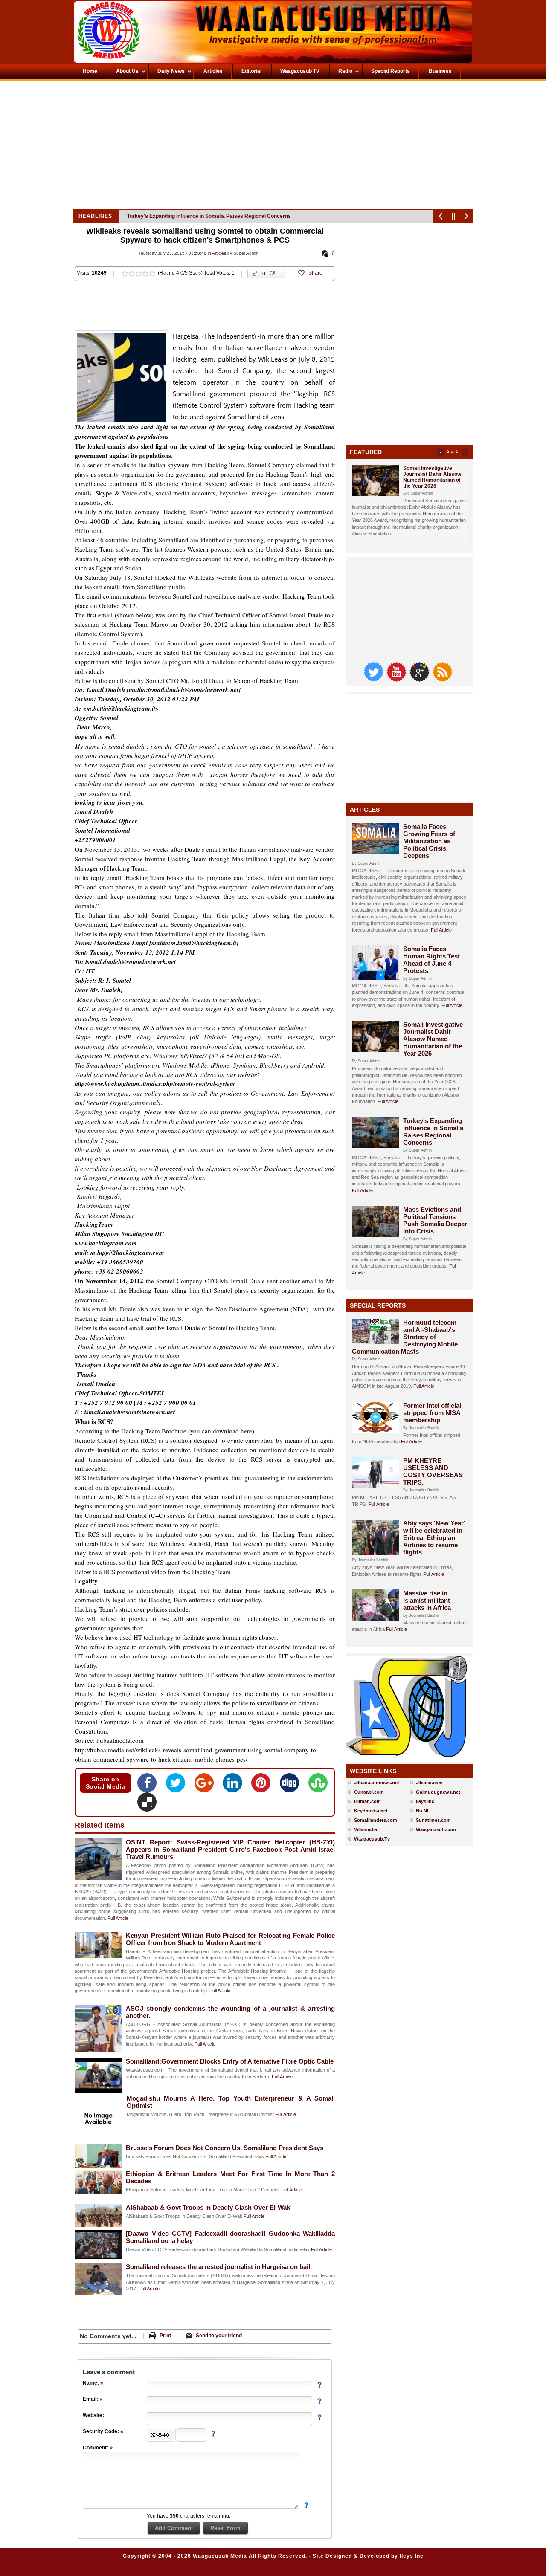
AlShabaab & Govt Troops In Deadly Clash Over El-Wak (208, 2207)
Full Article (118, 1918)
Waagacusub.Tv (372, 1839)
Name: (91, 2383)
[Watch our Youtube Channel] (397, 679)
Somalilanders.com (376, 1820)
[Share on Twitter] (178, 1786)
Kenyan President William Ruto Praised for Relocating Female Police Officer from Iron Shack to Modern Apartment (230, 1939)
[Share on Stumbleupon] (318, 1786)
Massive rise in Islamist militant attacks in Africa (427, 1600)
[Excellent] (152, 274)
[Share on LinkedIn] (235, 1786)
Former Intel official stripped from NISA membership (432, 1413)
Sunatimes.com (433, 1820)
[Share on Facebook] (150, 1786)
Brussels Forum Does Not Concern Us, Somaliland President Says (225, 2148)
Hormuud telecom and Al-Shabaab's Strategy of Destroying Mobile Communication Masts (405, 1337)
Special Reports (378, 1305)
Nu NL (423, 1811)
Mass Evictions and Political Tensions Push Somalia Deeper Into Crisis (212, 216)
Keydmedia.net (371, 1811)
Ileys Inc (425, 1801)
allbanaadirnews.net (377, 1783)
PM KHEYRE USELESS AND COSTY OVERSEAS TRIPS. (433, 1471)
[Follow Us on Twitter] (374, 679)
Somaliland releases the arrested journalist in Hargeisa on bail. (219, 2267)
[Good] (139, 274)
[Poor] (125, 274)
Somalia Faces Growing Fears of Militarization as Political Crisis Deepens (429, 841)
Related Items (100, 1825)
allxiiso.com (429, 1783)
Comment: (96, 2448)
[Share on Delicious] (147, 1805)
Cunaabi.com (369, 1792)
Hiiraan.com (367, 1801)
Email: (91, 2399)
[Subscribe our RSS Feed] (442, 679)
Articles (219, 253)
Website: (93, 2415)
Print (165, 2336)
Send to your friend (219, 2336)
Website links (373, 1771)
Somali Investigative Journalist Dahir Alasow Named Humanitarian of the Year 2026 (432, 477)
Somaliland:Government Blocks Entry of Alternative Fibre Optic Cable (230, 2061)
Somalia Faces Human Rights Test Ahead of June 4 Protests (431, 960)
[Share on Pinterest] (263, 1786)
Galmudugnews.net (438, 1792)
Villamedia (366, 1829)
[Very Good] (145, 274)
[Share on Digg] (292, 1786)
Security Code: (102, 2431)
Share (315, 273)
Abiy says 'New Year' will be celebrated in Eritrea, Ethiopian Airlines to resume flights (434, 1538)
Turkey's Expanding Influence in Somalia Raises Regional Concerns (433, 1132)
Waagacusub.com (436, 1829)
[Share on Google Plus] (207, 1786)
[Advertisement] (172, 147)
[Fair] (132, 274)
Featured (366, 452)
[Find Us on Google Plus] (420, 679)
